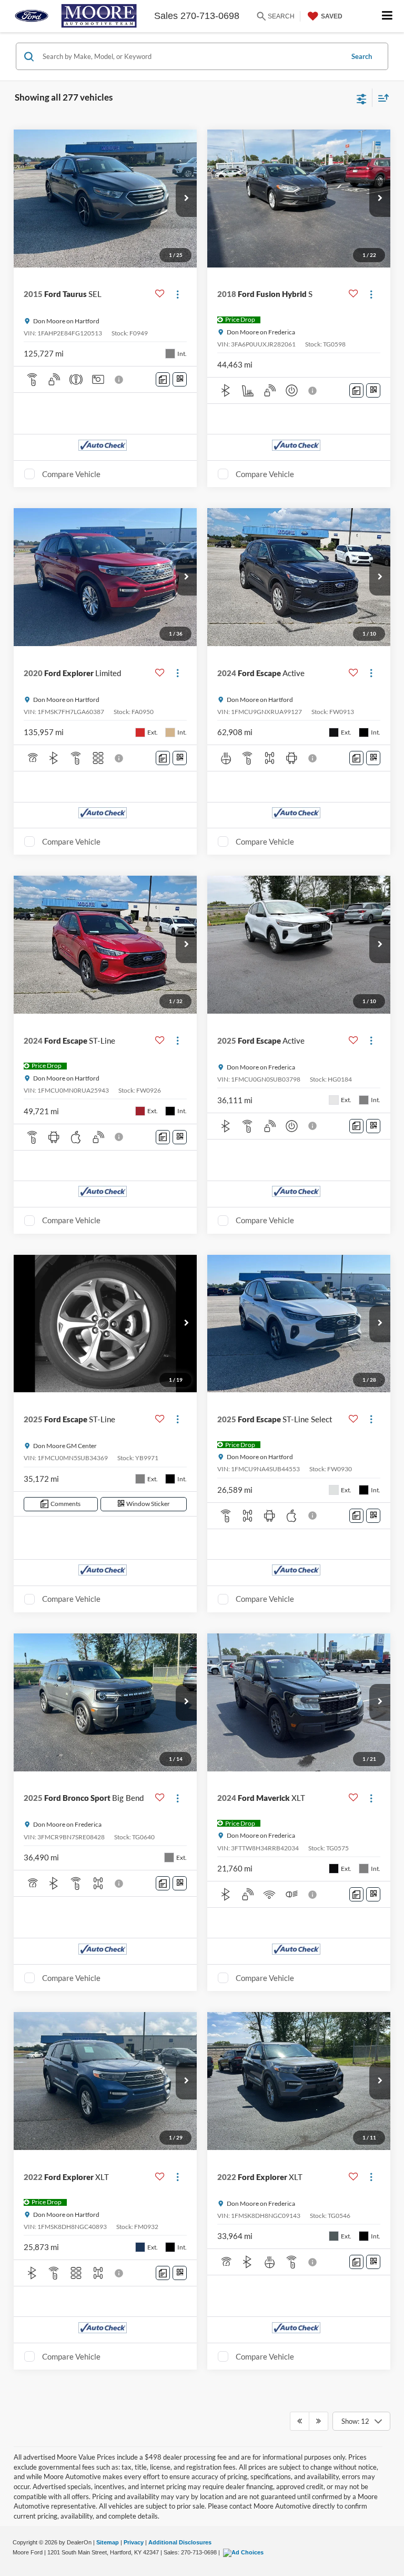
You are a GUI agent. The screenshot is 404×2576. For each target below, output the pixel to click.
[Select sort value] (381, 98)
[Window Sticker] (180, 379)
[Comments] (163, 379)
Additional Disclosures (180, 2542)
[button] (186, 199)
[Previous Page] (300, 2421)
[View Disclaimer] (120, 380)
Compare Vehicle (71, 474)
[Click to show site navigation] (387, 16)
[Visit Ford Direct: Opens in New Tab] (245, 2552)
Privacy (134, 2542)
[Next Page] (319, 2421)
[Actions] (178, 294)
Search (362, 56)
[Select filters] (362, 98)
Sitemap (108, 2542)
